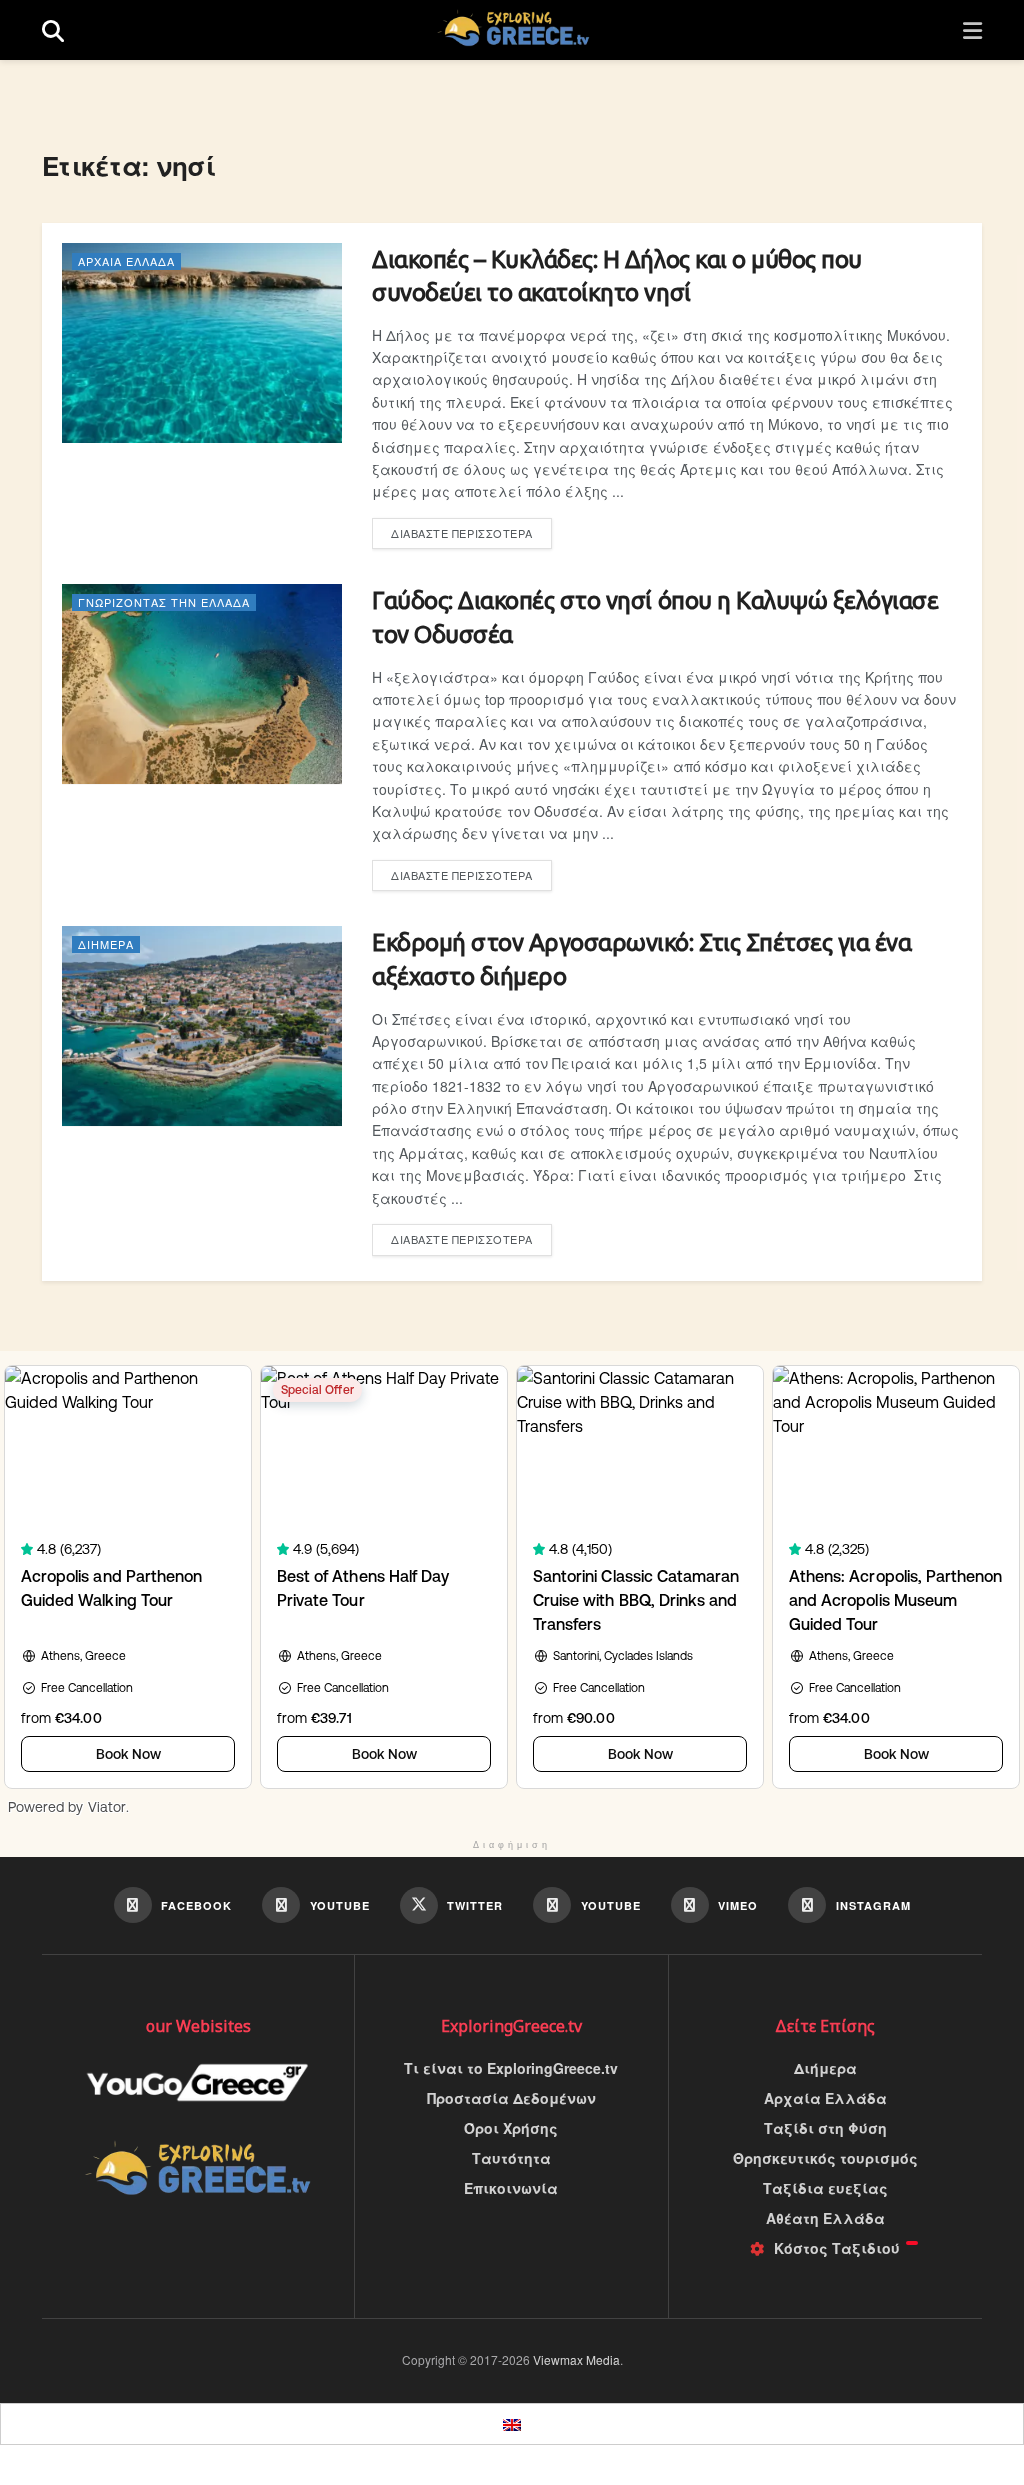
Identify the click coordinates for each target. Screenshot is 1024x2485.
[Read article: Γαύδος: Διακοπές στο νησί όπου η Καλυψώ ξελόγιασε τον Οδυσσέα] (202, 684)
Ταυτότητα (511, 2158)
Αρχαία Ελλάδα (126, 261)
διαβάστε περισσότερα (471, 533)
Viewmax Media (576, 2359)
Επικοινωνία (511, 2188)
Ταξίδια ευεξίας (825, 2188)
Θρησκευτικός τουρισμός (825, 2158)
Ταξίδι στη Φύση (825, 2128)
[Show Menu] (972, 30)
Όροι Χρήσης (511, 2128)
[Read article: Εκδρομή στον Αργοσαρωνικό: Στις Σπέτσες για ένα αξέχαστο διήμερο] (202, 1026)
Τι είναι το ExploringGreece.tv (511, 2068)
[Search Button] (53, 30)
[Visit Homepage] (513, 30)
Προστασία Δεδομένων (511, 2098)
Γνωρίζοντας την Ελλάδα (164, 602)
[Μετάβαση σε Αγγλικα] (512, 2424)
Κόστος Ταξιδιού (837, 2248)
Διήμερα (106, 944)
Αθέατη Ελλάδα (825, 2218)
